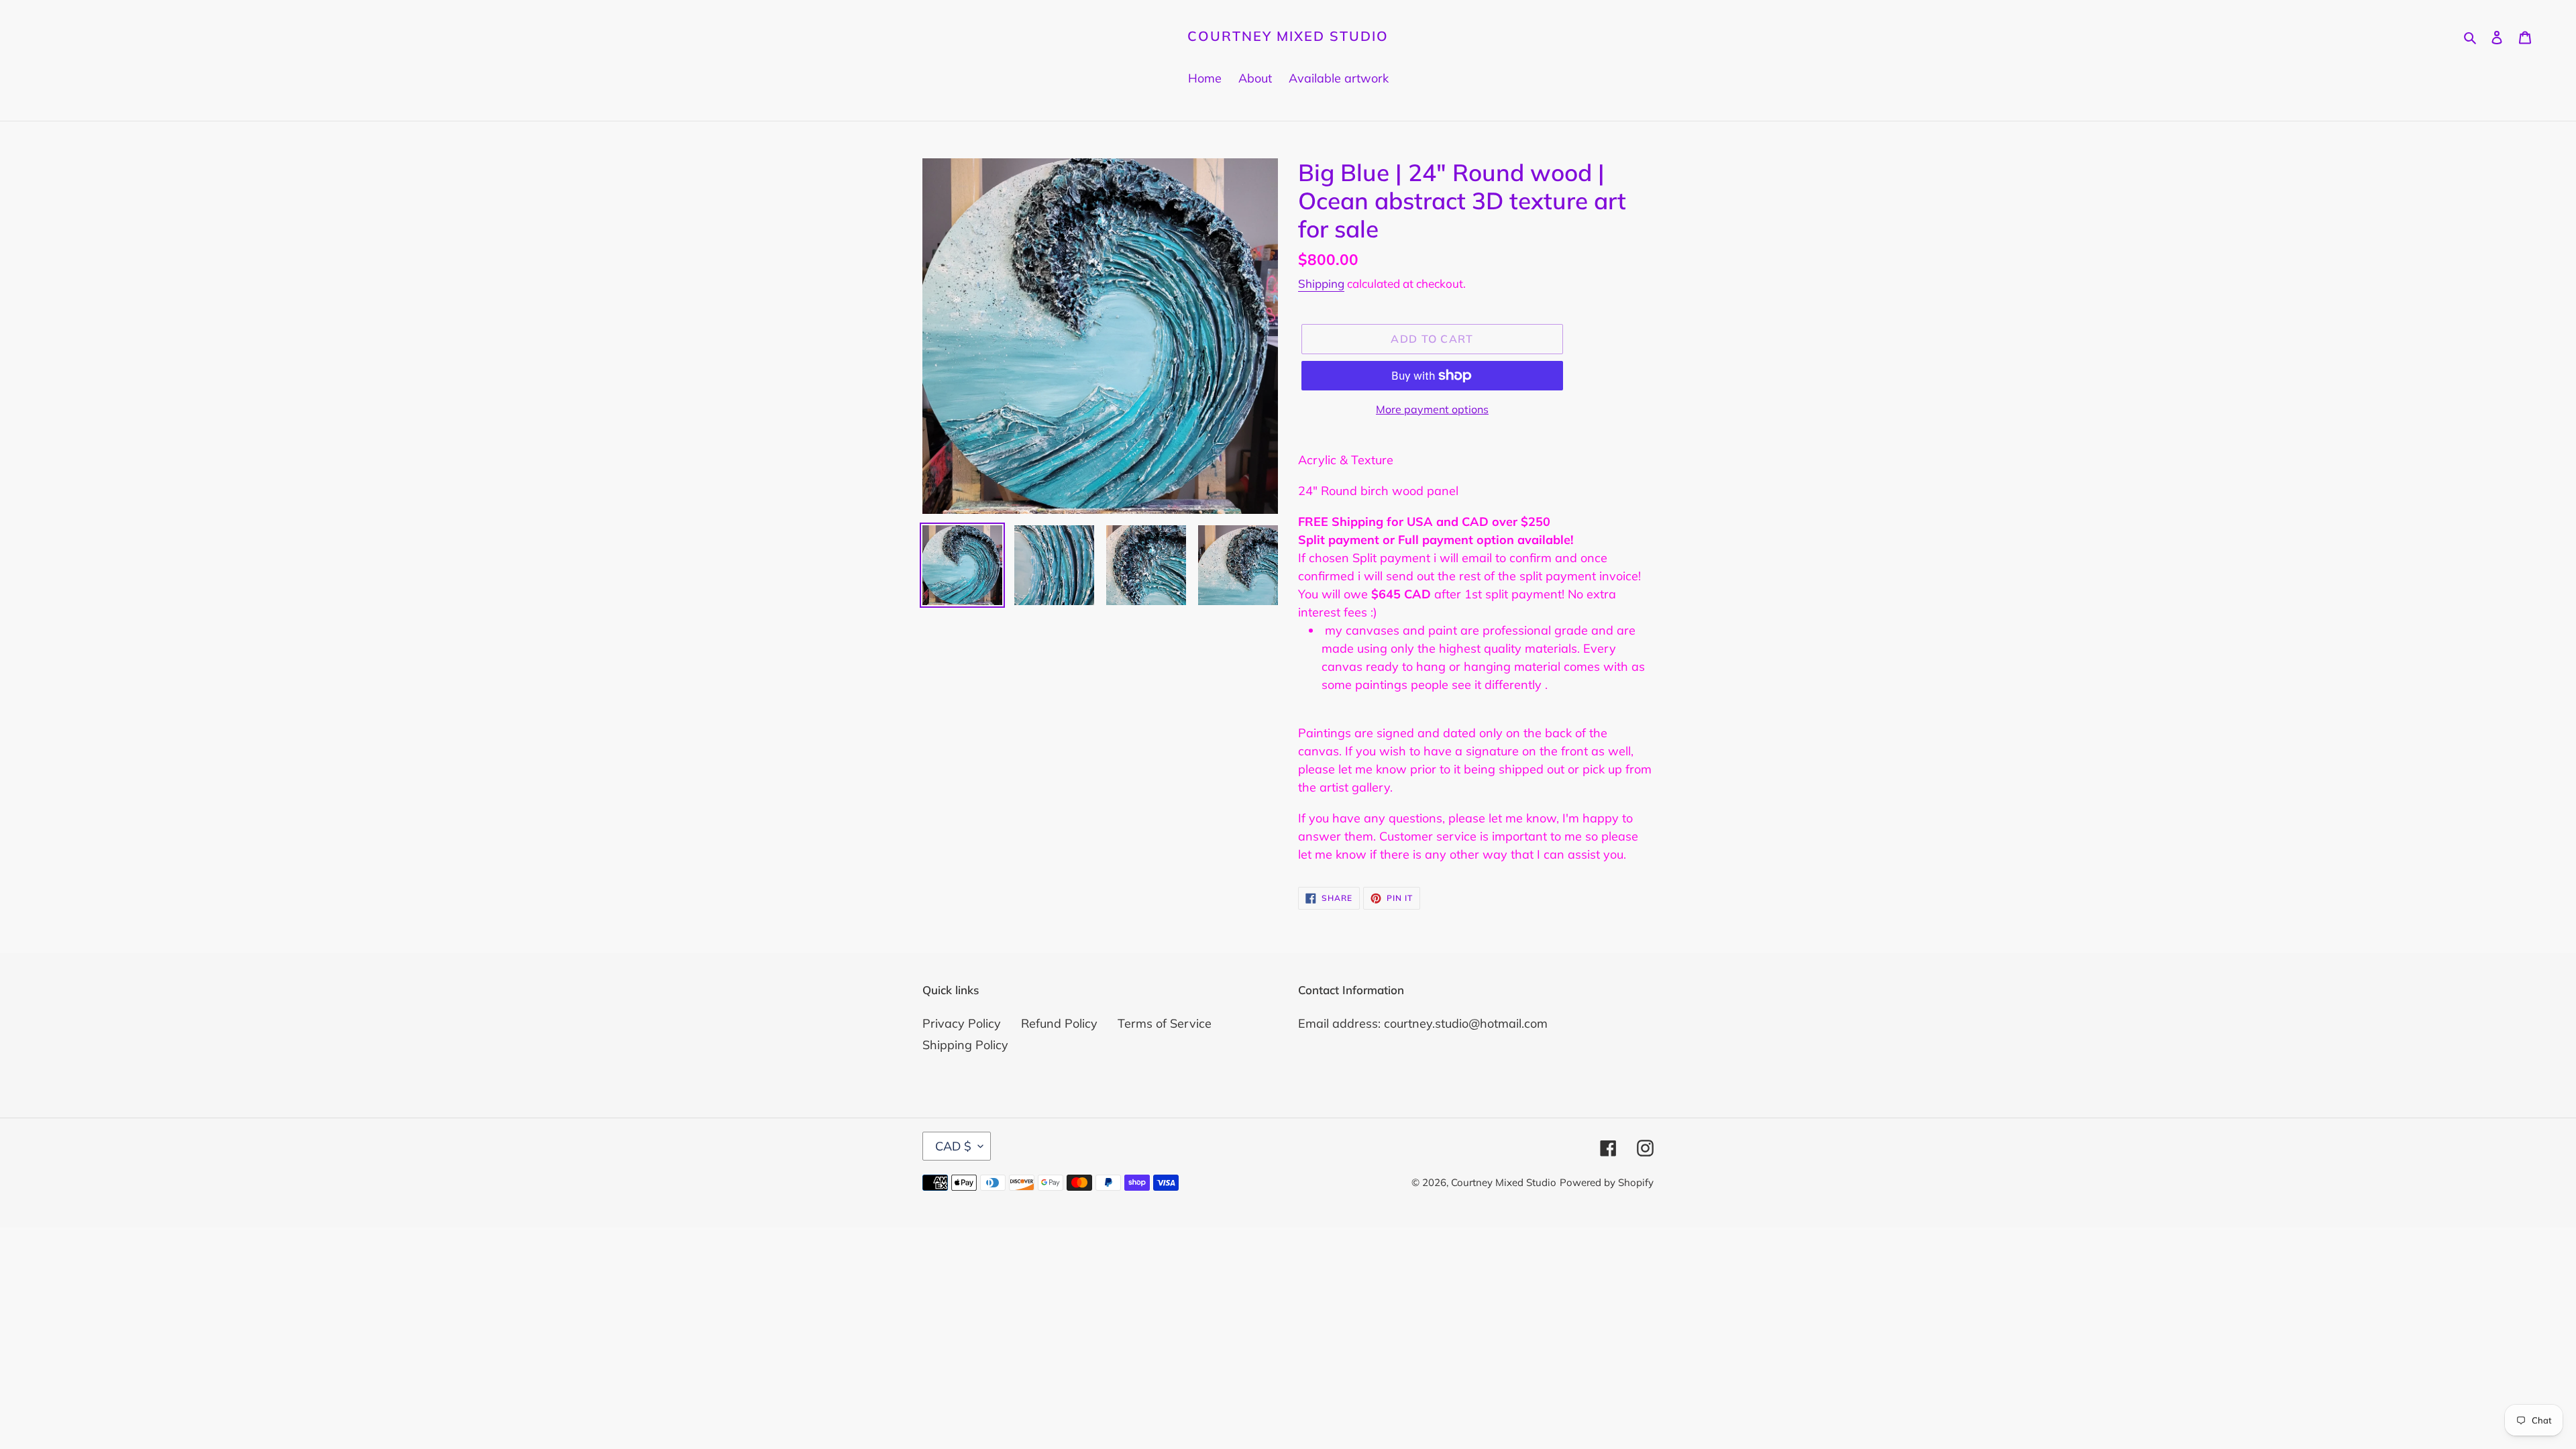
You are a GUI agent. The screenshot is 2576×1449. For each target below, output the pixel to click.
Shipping (1321, 283)
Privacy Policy (962, 1023)
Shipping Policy (965, 1045)
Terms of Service (1165, 1023)
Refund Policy (1059, 1023)
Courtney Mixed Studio (1288, 36)
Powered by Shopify (1607, 1182)
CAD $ (953, 1146)
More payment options (1432, 409)
